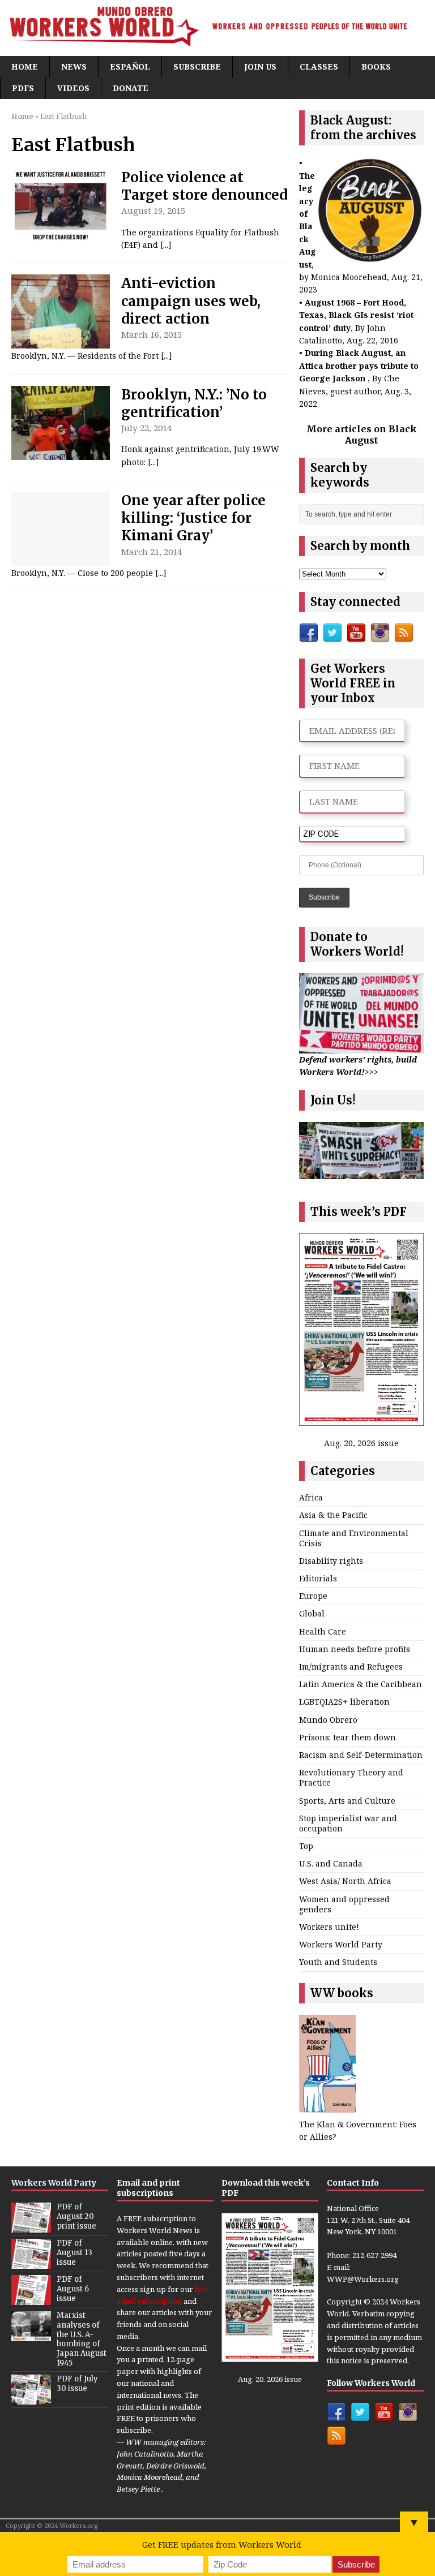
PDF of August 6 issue (73, 2289)
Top (306, 1846)
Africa (311, 1497)
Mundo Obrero (328, 1720)
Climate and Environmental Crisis (354, 1538)
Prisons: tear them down (347, 1737)
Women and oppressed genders (344, 1904)
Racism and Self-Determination (361, 1755)
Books (376, 66)
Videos (73, 88)
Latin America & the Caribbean (361, 1684)
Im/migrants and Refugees (351, 1667)
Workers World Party (341, 1944)
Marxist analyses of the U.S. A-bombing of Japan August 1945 (82, 2339)
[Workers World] (217, 28)
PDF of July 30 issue (77, 2384)
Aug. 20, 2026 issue (361, 1443)
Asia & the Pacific (333, 1515)
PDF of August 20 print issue (76, 2216)
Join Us (260, 66)
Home (25, 66)
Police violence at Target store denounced (204, 186)
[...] (166, 245)
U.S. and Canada (331, 1863)
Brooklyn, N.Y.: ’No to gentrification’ (194, 403)
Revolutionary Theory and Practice (351, 1777)
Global (312, 1613)
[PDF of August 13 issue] (31, 2263)
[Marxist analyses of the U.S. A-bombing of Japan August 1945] (31, 2335)
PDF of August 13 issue (74, 2253)
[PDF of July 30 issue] (31, 2398)
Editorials (318, 1578)
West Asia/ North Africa (345, 1881)
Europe (313, 1596)
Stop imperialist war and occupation (348, 1823)
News (74, 66)
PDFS (23, 88)
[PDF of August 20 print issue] (31, 2226)
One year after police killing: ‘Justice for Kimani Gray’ (193, 518)
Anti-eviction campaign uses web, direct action (191, 301)
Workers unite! (329, 1927)
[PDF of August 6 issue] (31, 2299)
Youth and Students (338, 1962)
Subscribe (197, 66)
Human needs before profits (355, 1649)
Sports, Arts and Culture (347, 1801)
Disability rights (331, 1561)
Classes (319, 66)
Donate (131, 88)
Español (130, 66)
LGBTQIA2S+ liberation (344, 1702)
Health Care (323, 1631)
